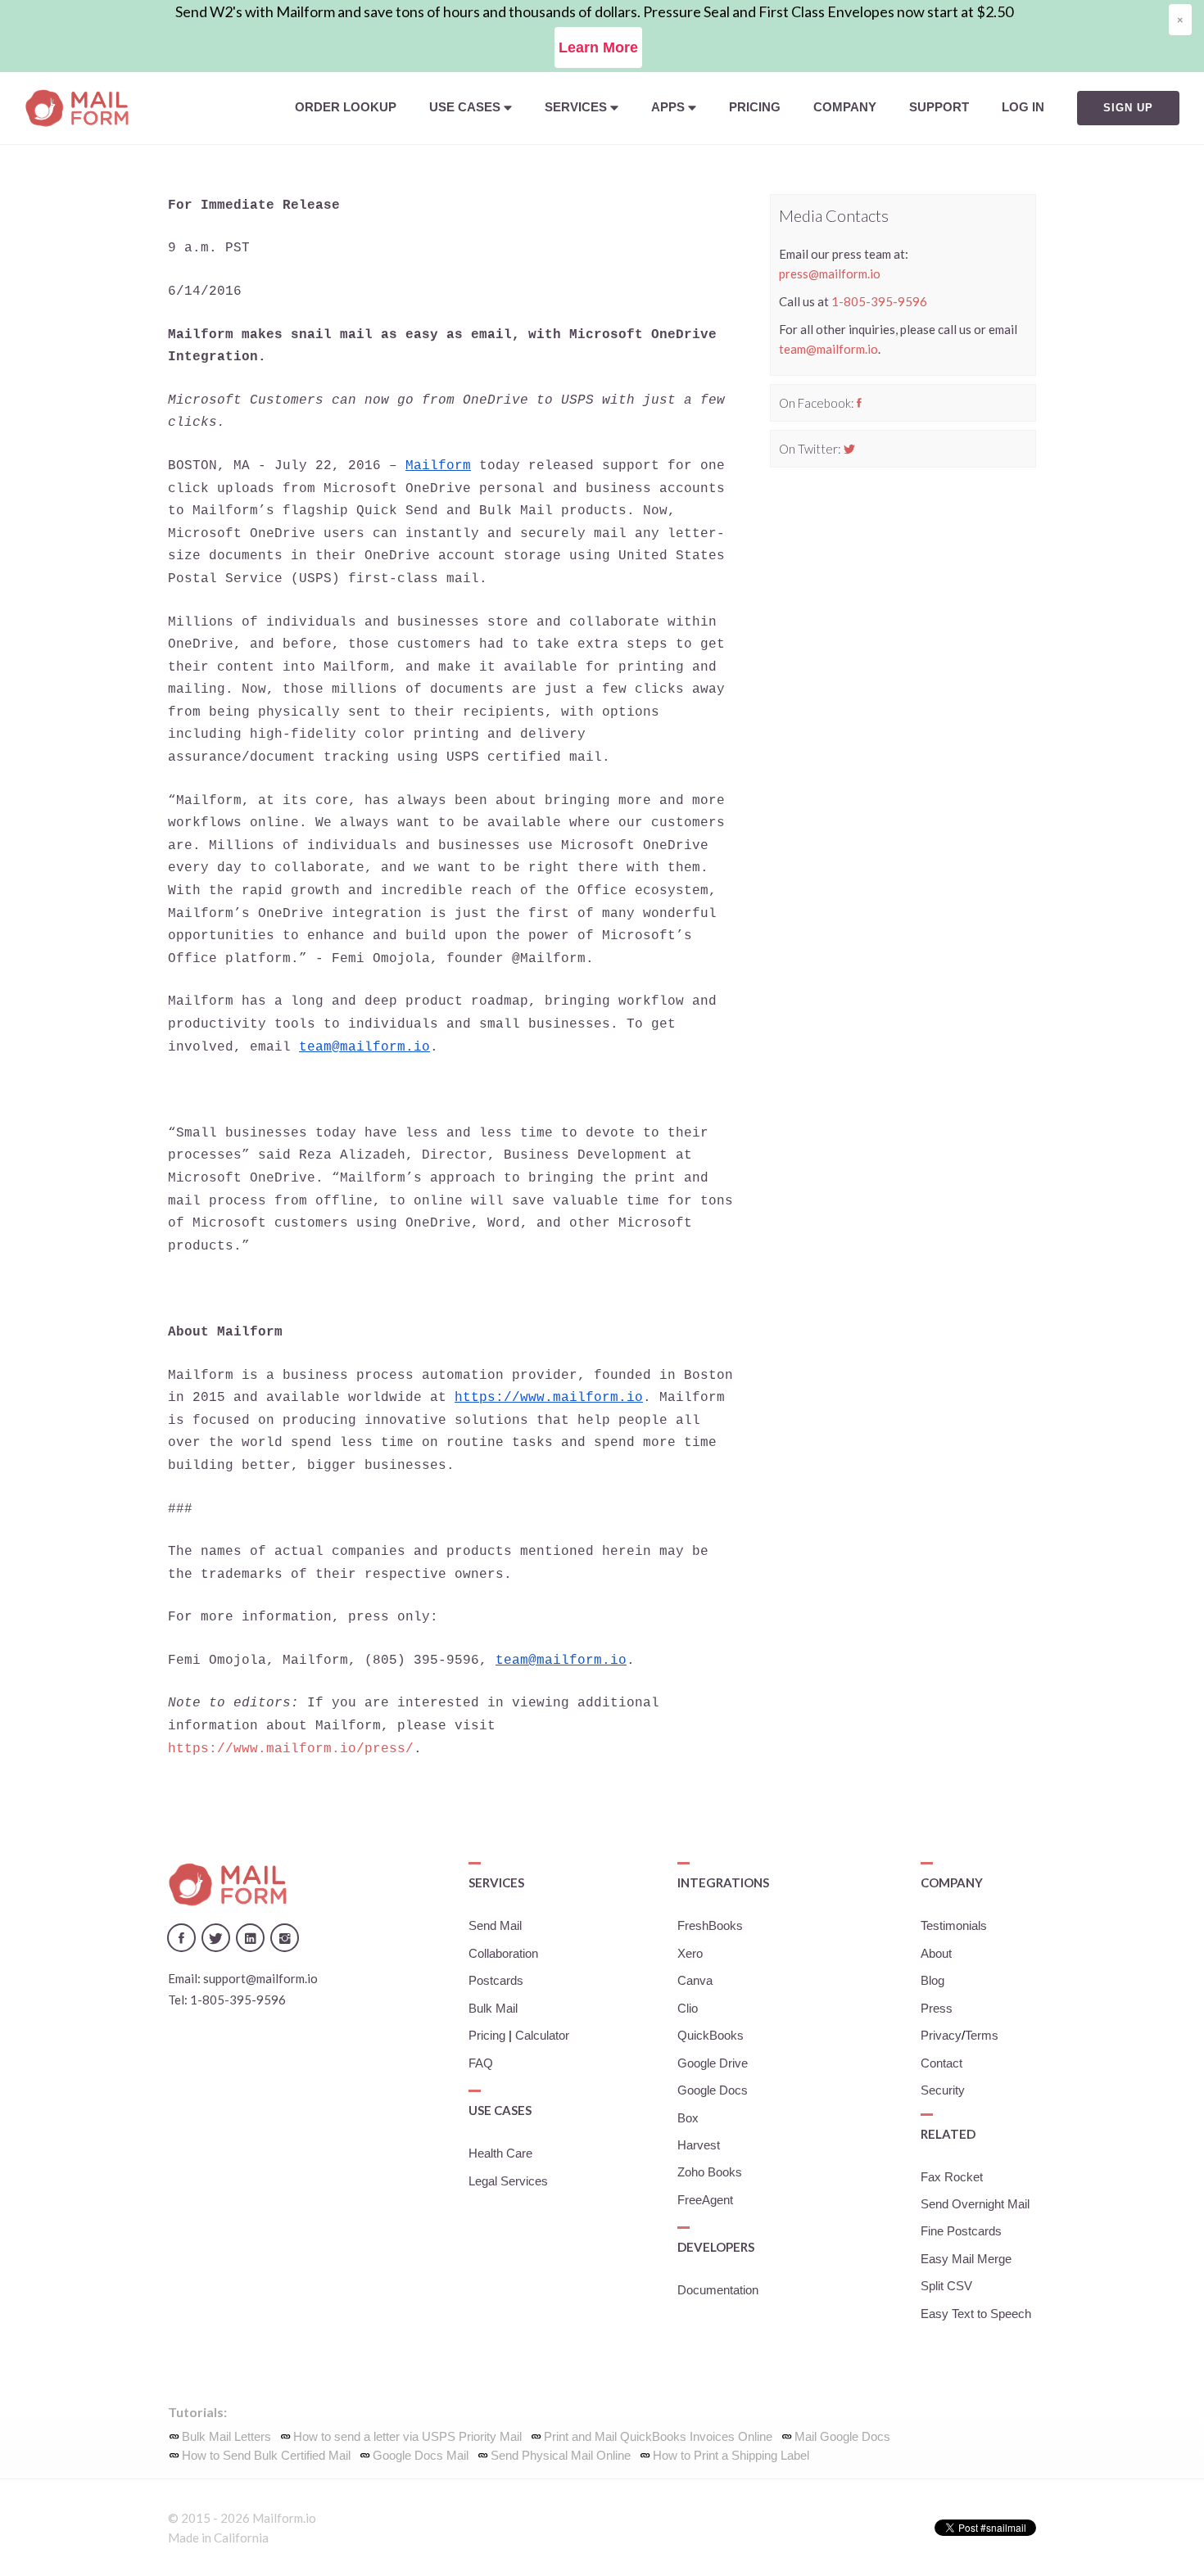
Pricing (755, 107)
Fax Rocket (952, 2177)
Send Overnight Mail (975, 2204)
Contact (941, 2063)
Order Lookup (346, 107)
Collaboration (503, 1954)
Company (845, 107)
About (936, 1954)
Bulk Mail (493, 2009)
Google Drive (713, 2063)
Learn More (598, 47)
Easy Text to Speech (976, 2314)
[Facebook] (859, 403)
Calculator (542, 2036)
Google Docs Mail (421, 2456)
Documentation (718, 2290)
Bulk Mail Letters (226, 2437)
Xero (690, 1954)
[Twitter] (849, 449)
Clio (688, 2009)
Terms (982, 2036)
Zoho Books (710, 2172)
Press (937, 2009)
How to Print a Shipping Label (731, 2456)
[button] (471, 108)
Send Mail (495, 1926)
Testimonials (954, 1926)
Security (943, 2090)
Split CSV (946, 2286)
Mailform (438, 466)
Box (688, 2118)
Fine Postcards (961, 2231)
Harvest (699, 2145)
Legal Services (508, 2181)
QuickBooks (711, 2036)
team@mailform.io (364, 1047)
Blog (932, 1981)
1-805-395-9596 (879, 301)
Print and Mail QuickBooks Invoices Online (658, 2437)
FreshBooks (710, 1926)
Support (939, 107)
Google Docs (713, 2090)
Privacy (941, 2036)
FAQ (481, 2063)
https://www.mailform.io (549, 1398)
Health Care (500, 2153)
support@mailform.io (260, 1978)
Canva (695, 1981)
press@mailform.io (830, 273)
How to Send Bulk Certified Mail (266, 2456)
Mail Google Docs (842, 2437)
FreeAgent (705, 2200)
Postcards (496, 1981)
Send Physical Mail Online (561, 2456)
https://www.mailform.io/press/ (291, 1749)
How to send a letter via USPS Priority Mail (407, 2437)
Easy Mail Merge (966, 2259)
